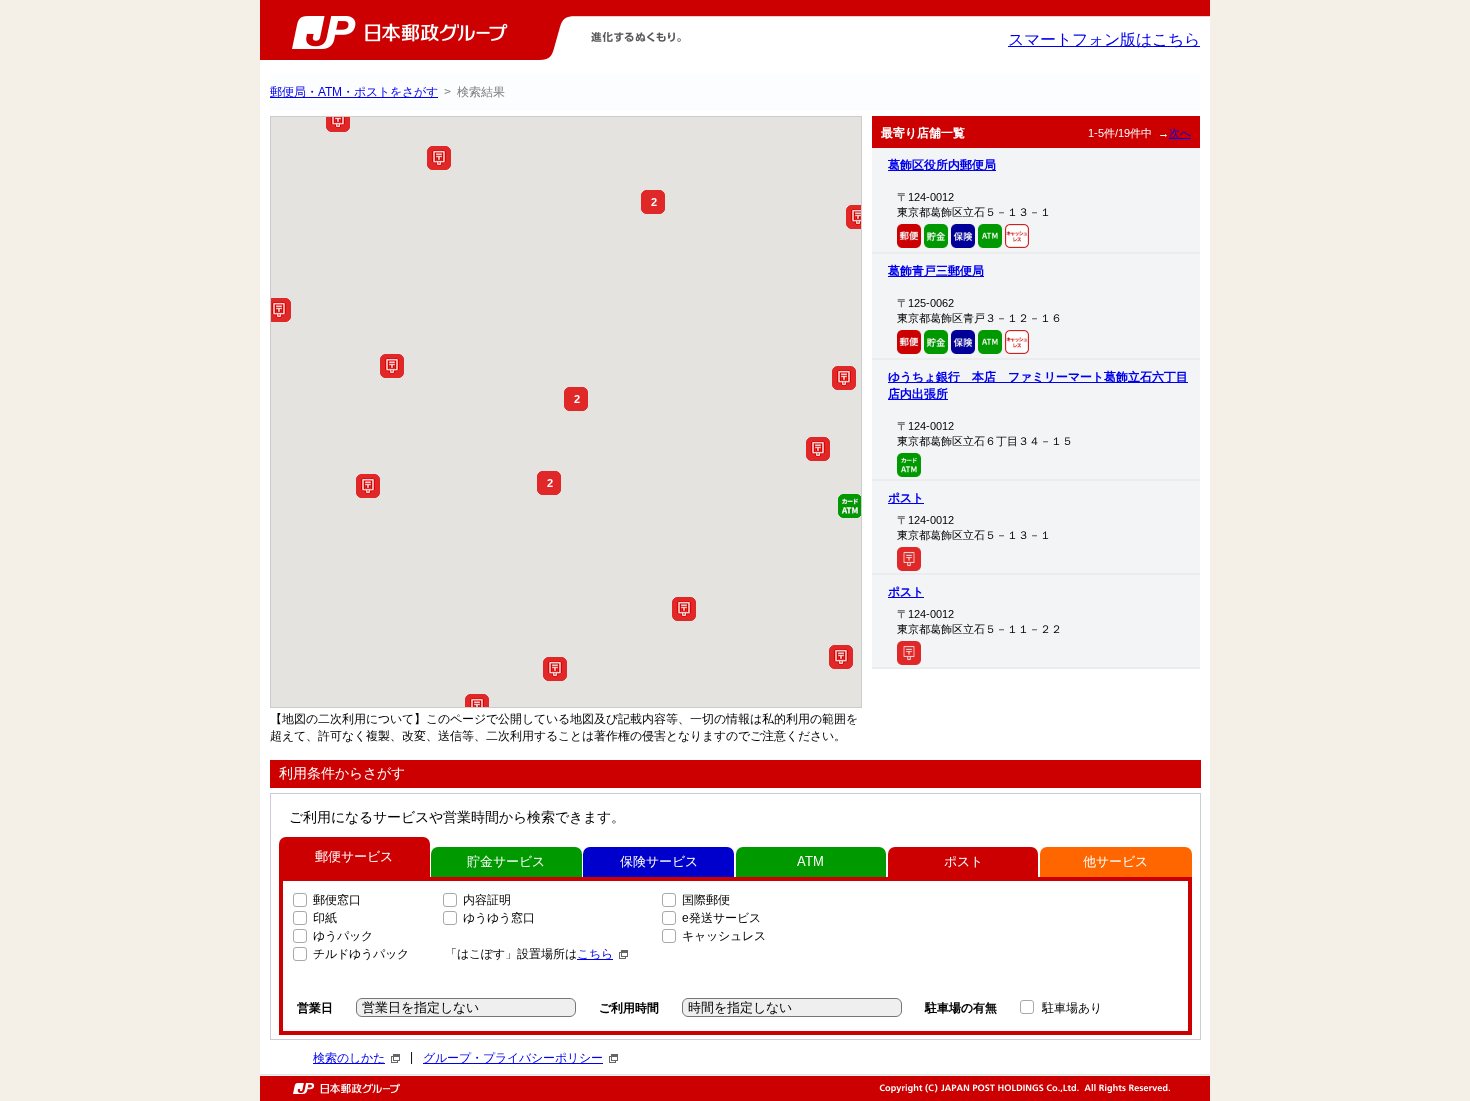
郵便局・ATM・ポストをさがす (354, 92)
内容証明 (487, 900)
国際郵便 (706, 900)
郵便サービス (354, 856)
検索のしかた (349, 1058)
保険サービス (659, 861)
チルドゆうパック (361, 954)
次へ (1180, 133)
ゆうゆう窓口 (499, 918)
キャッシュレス (724, 936)
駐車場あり (1072, 1008)
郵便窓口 (337, 900)
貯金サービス (506, 861)
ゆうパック (343, 936)
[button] (338, 120)
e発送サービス (721, 918)
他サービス (1115, 861)
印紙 (325, 918)
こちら (595, 954)
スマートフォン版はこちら (1104, 39)
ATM (810, 861)
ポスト (906, 498)
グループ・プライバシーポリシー (513, 1058)
